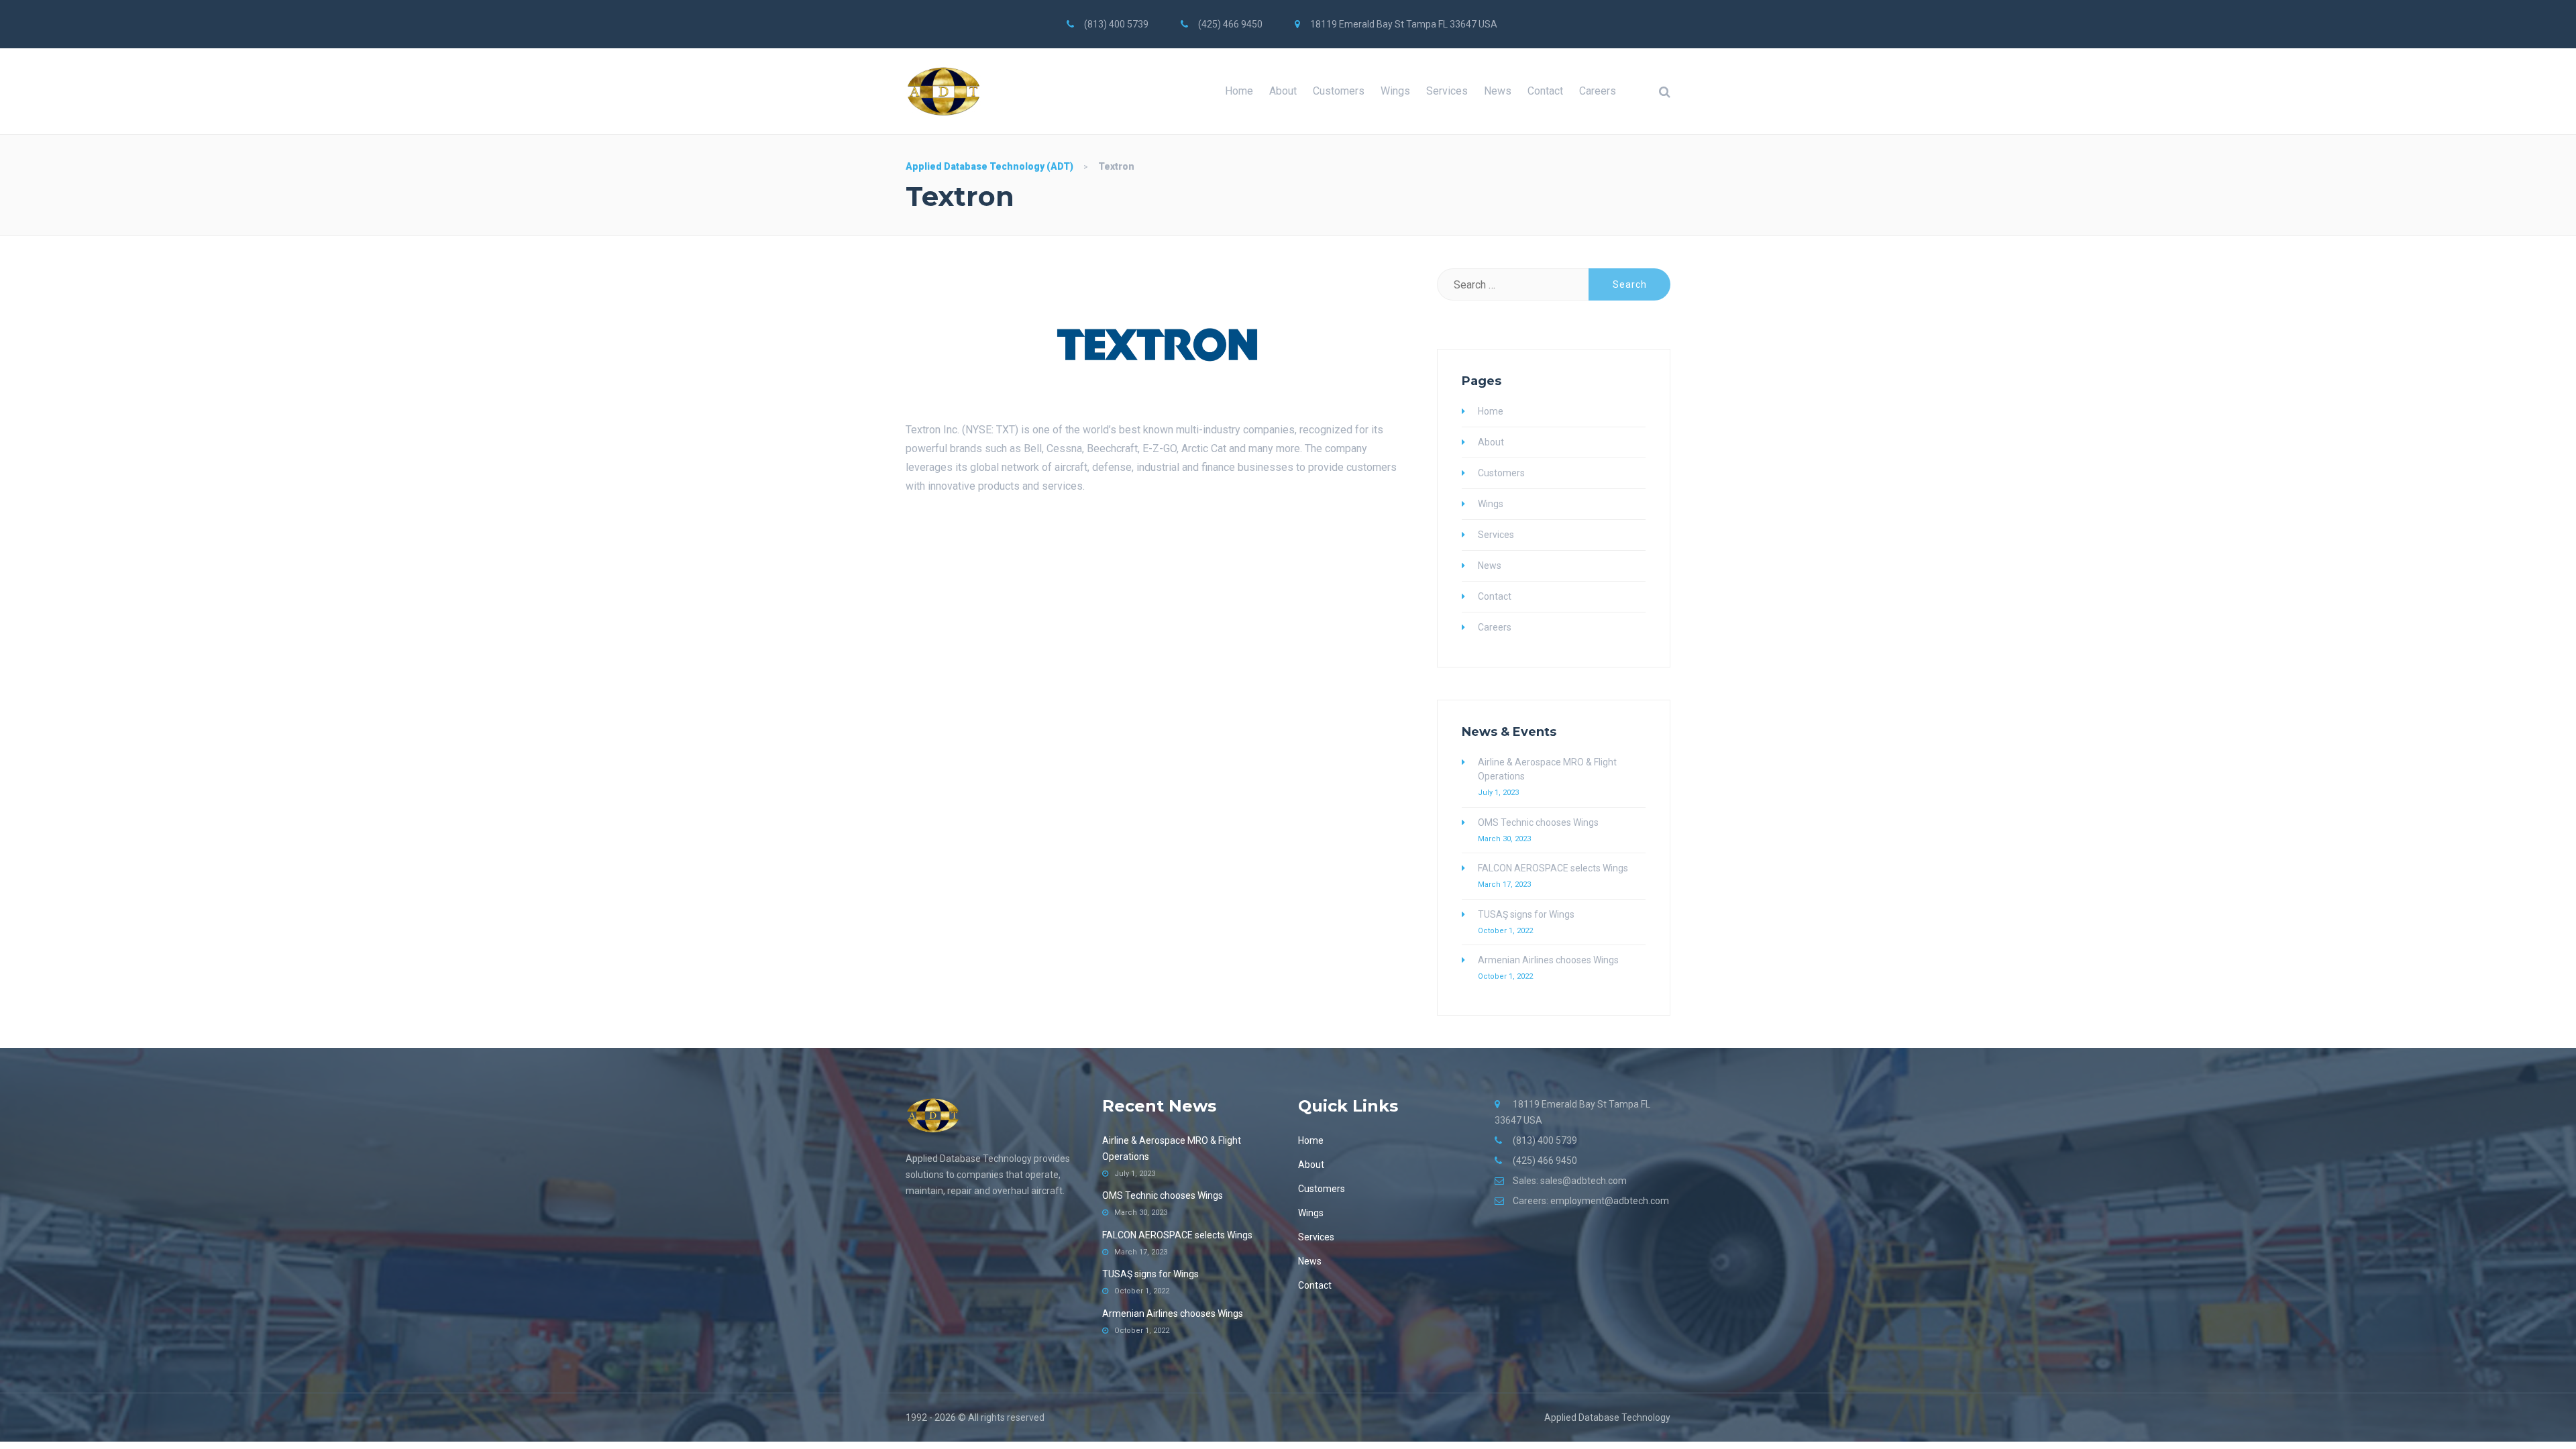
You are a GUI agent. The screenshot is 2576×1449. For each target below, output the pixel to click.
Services (1447, 91)
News (1498, 91)
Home (1239, 91)
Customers (1339, 91)
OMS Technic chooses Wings (1538, 822)
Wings (1395, 91)
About (1283, 91)
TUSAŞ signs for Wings (1526, 914)
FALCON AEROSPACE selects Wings (1553, 868)
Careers (1598, 91)
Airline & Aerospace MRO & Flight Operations (1547, 769)
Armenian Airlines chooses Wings (1548, 960)
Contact (1545, 91)
